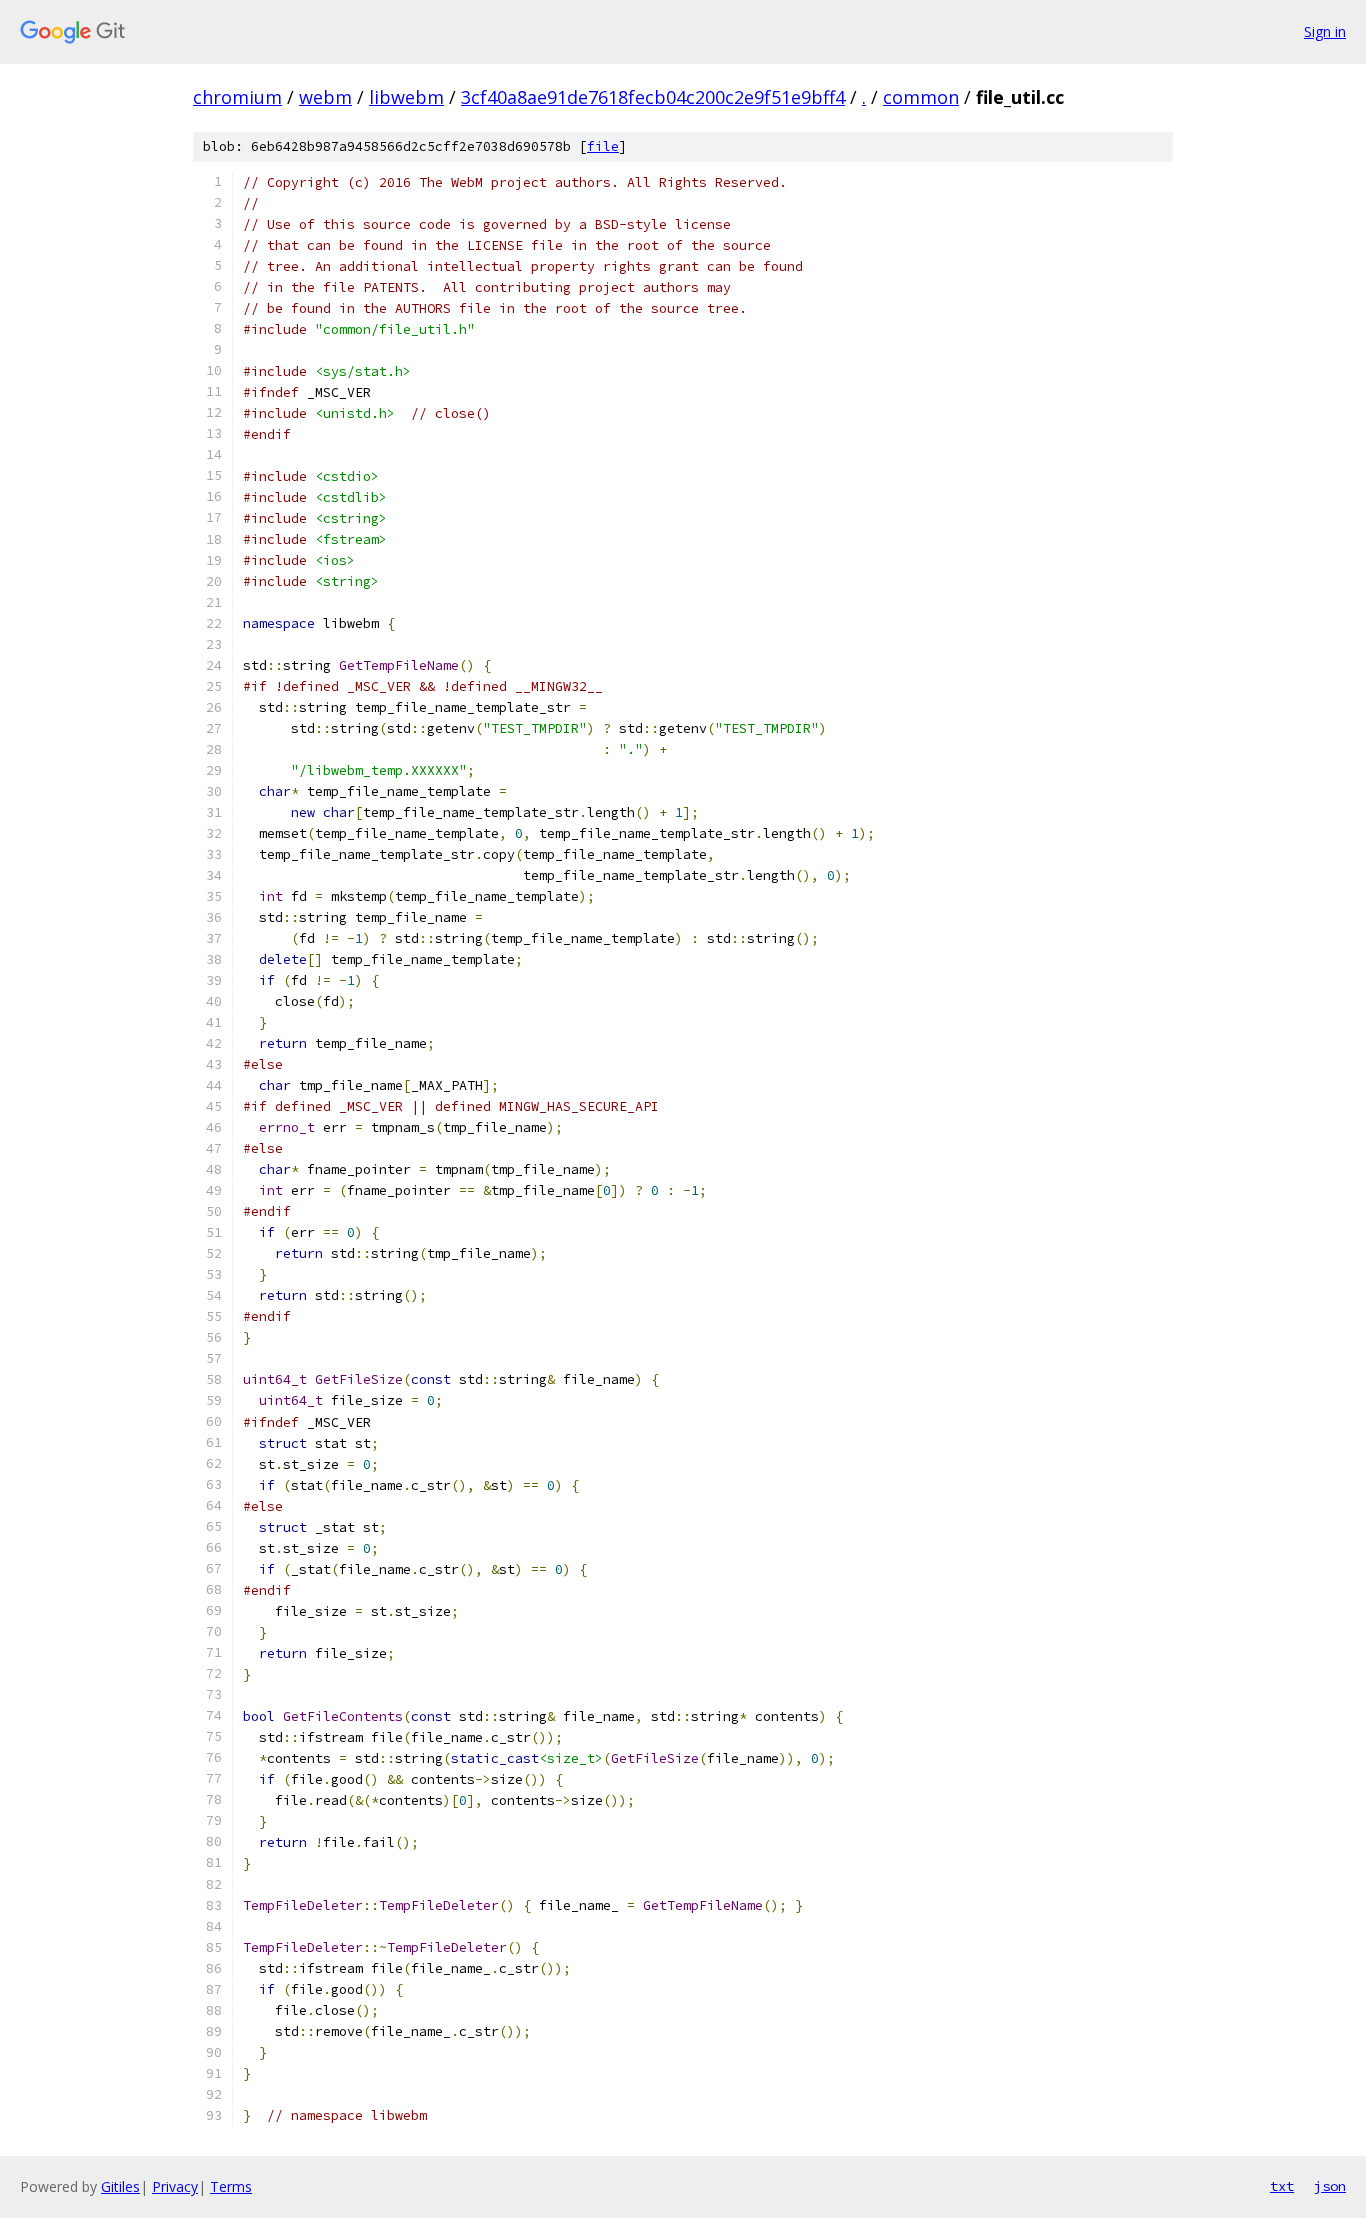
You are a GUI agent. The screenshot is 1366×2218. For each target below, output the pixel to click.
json (1330, 2186)
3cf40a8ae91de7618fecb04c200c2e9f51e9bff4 (653, 97)
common (921, 97)
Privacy (175, 2186)
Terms (231, 2186)
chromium (237, 97)
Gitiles (120, 2186)
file (603, 146)
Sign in (1325, 31)
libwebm (406, 97)
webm (325, 97)
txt (1282, 2186)
